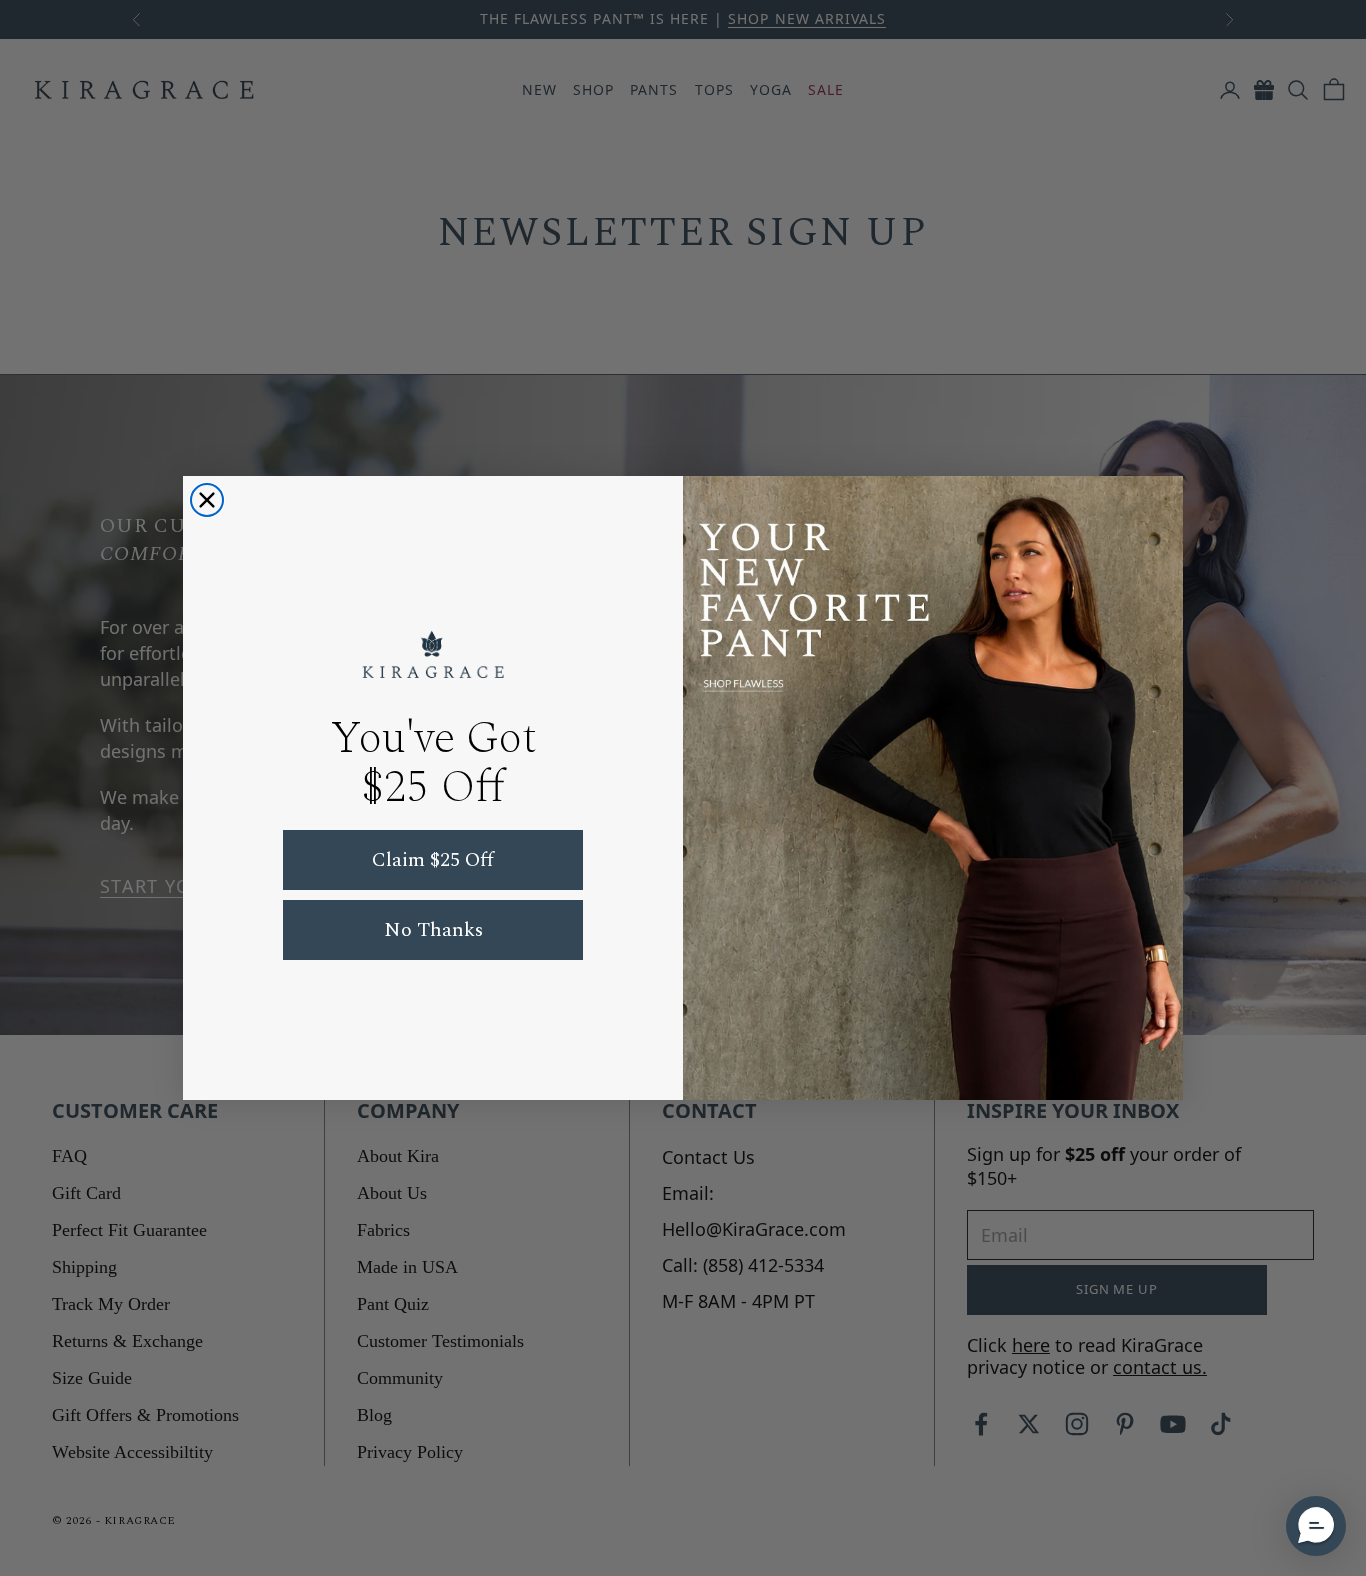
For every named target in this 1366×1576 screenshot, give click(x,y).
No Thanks (433, 930)
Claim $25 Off (433, 860)
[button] (1316, 1526)
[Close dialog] (207, 500)
